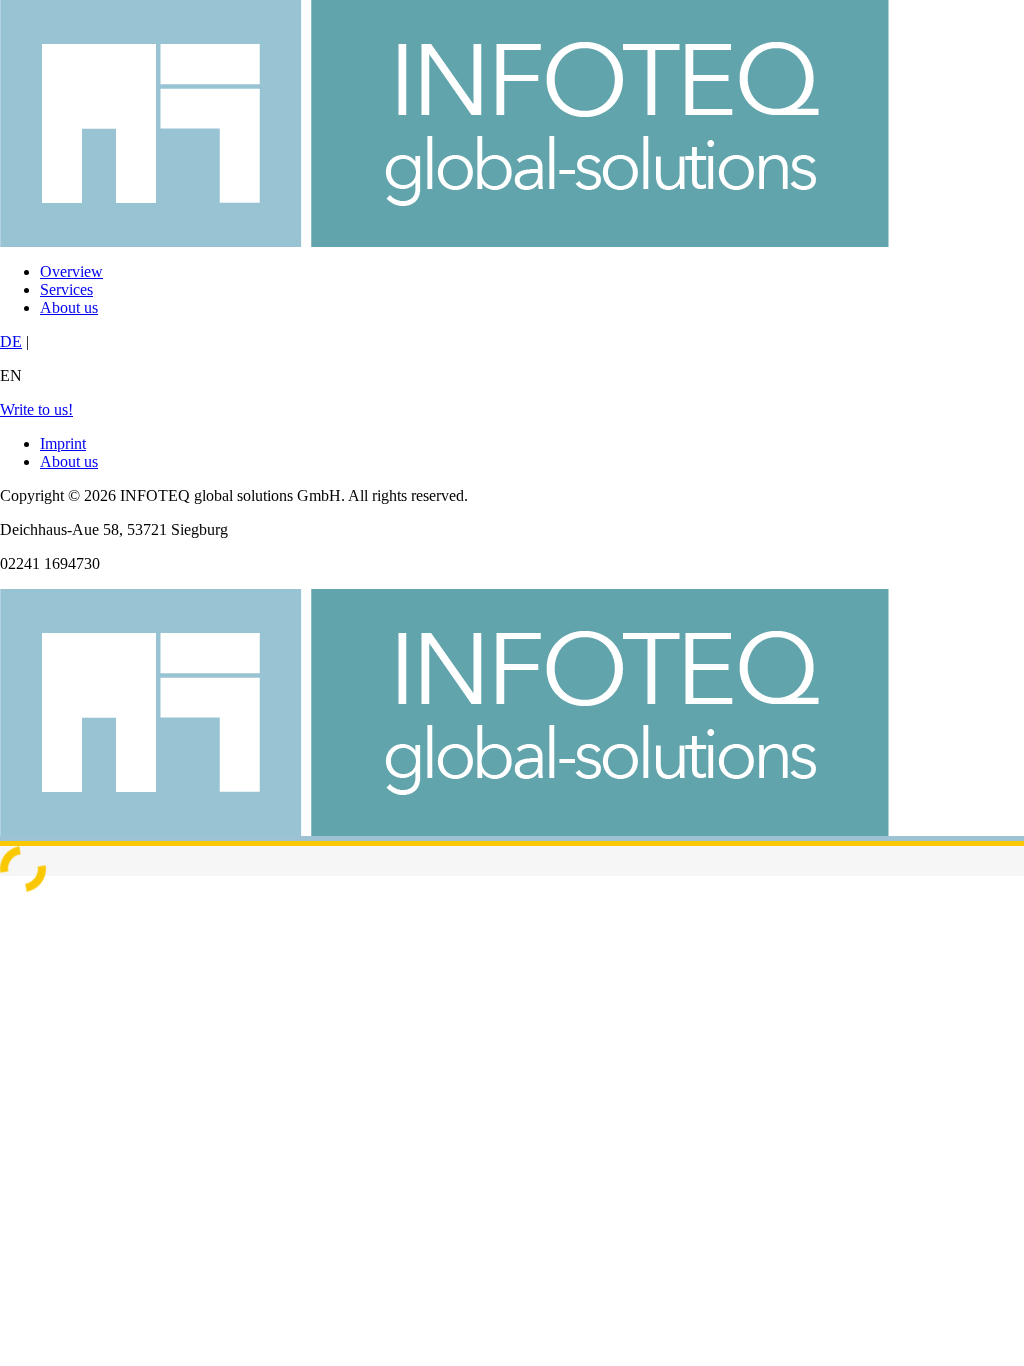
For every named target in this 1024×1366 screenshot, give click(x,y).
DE (11, 341)
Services (66, 289)
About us (69, 307)
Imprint (63, 443)
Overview (71, 271)
